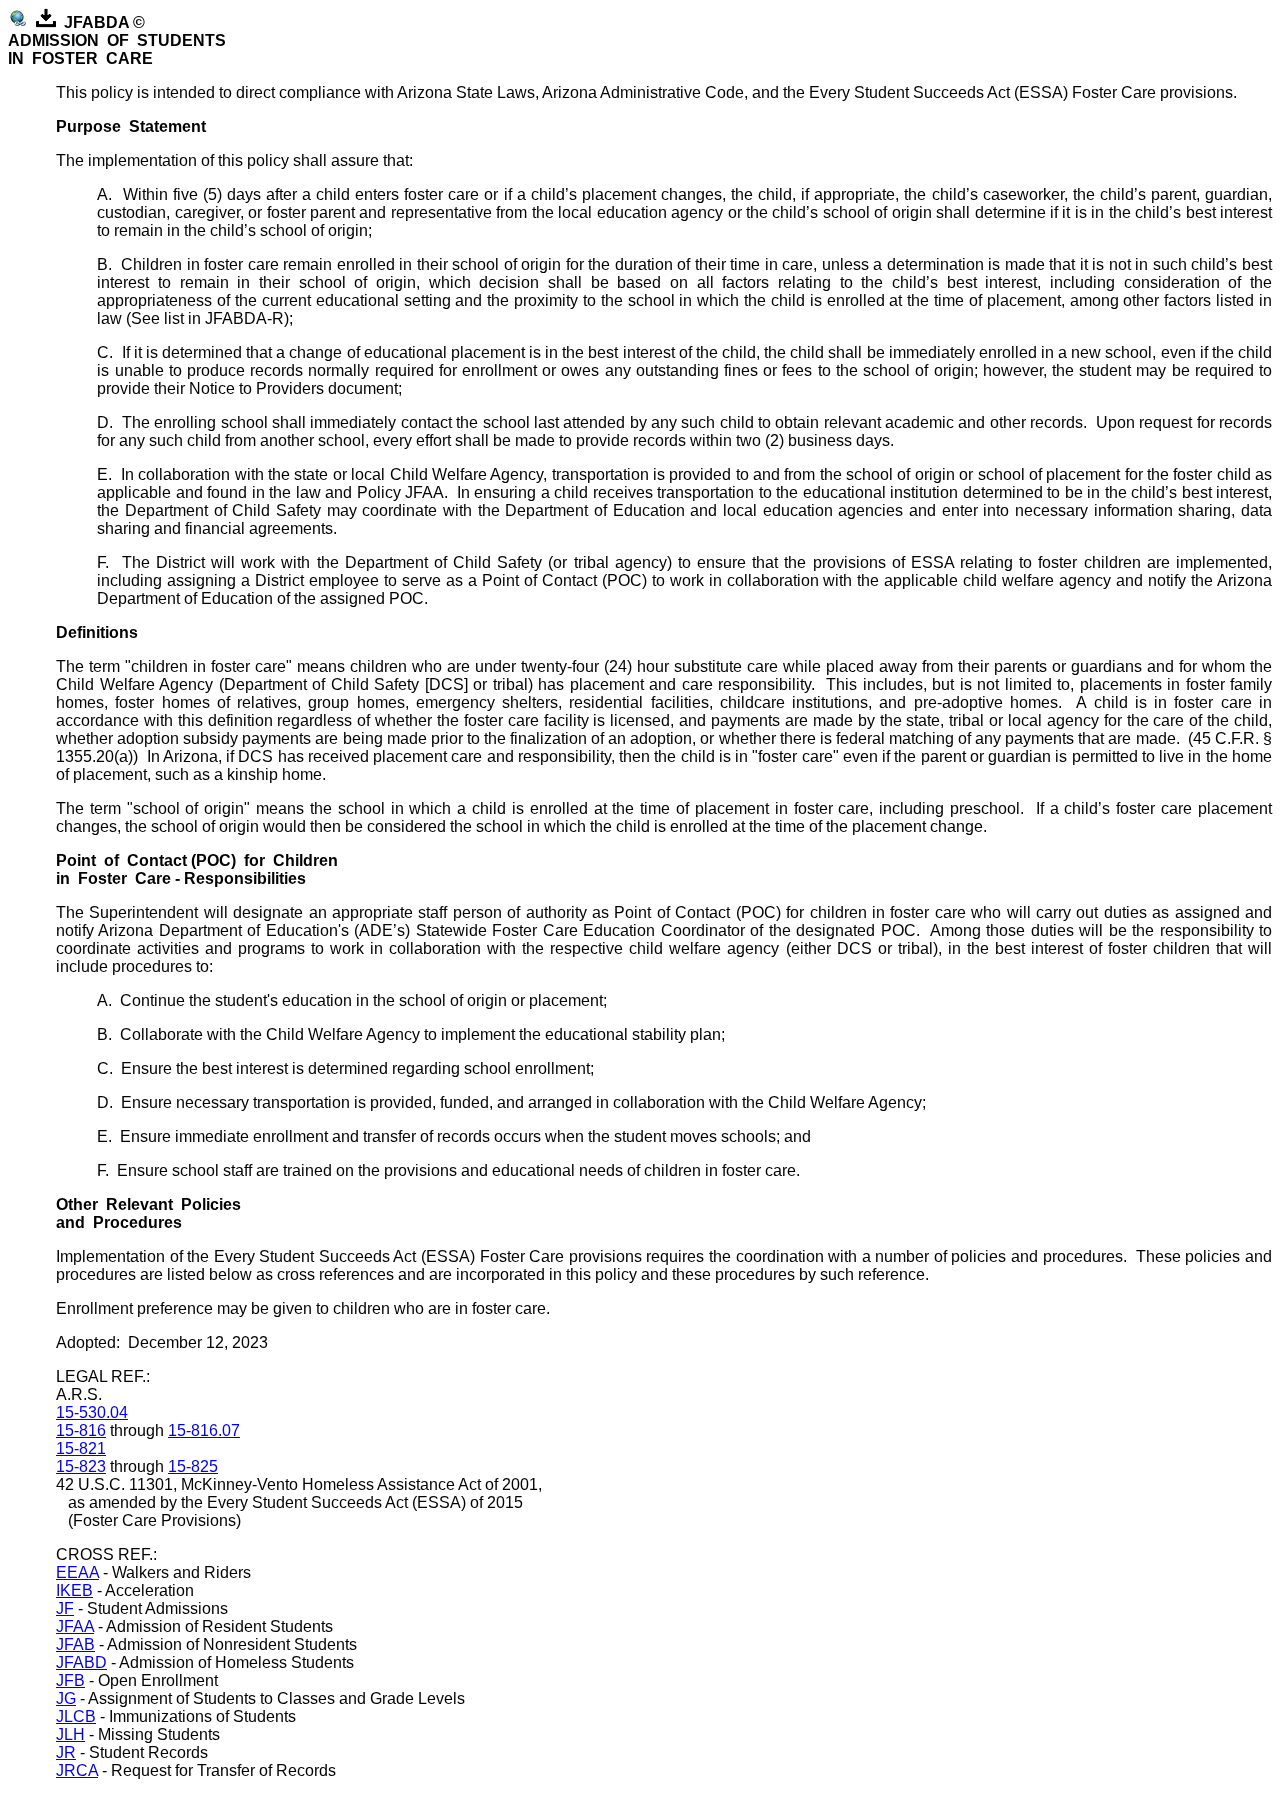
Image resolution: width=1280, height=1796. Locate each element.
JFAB (75, 1644)
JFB (70, 1680)
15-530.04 (92, 1412)
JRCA (77, 1770)
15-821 (81, 1448)
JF (65, 1608)
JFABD (81, 1662)
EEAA (77, 1572)
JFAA (75, 1626)
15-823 (81, 1466)
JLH (70, 1734)
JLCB (76, 1716)
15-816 (81, 1430)
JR (66, 1752)
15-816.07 (204, 1430)
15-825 (193, 1466)
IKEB (74, 1590)
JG (66, 1698)
